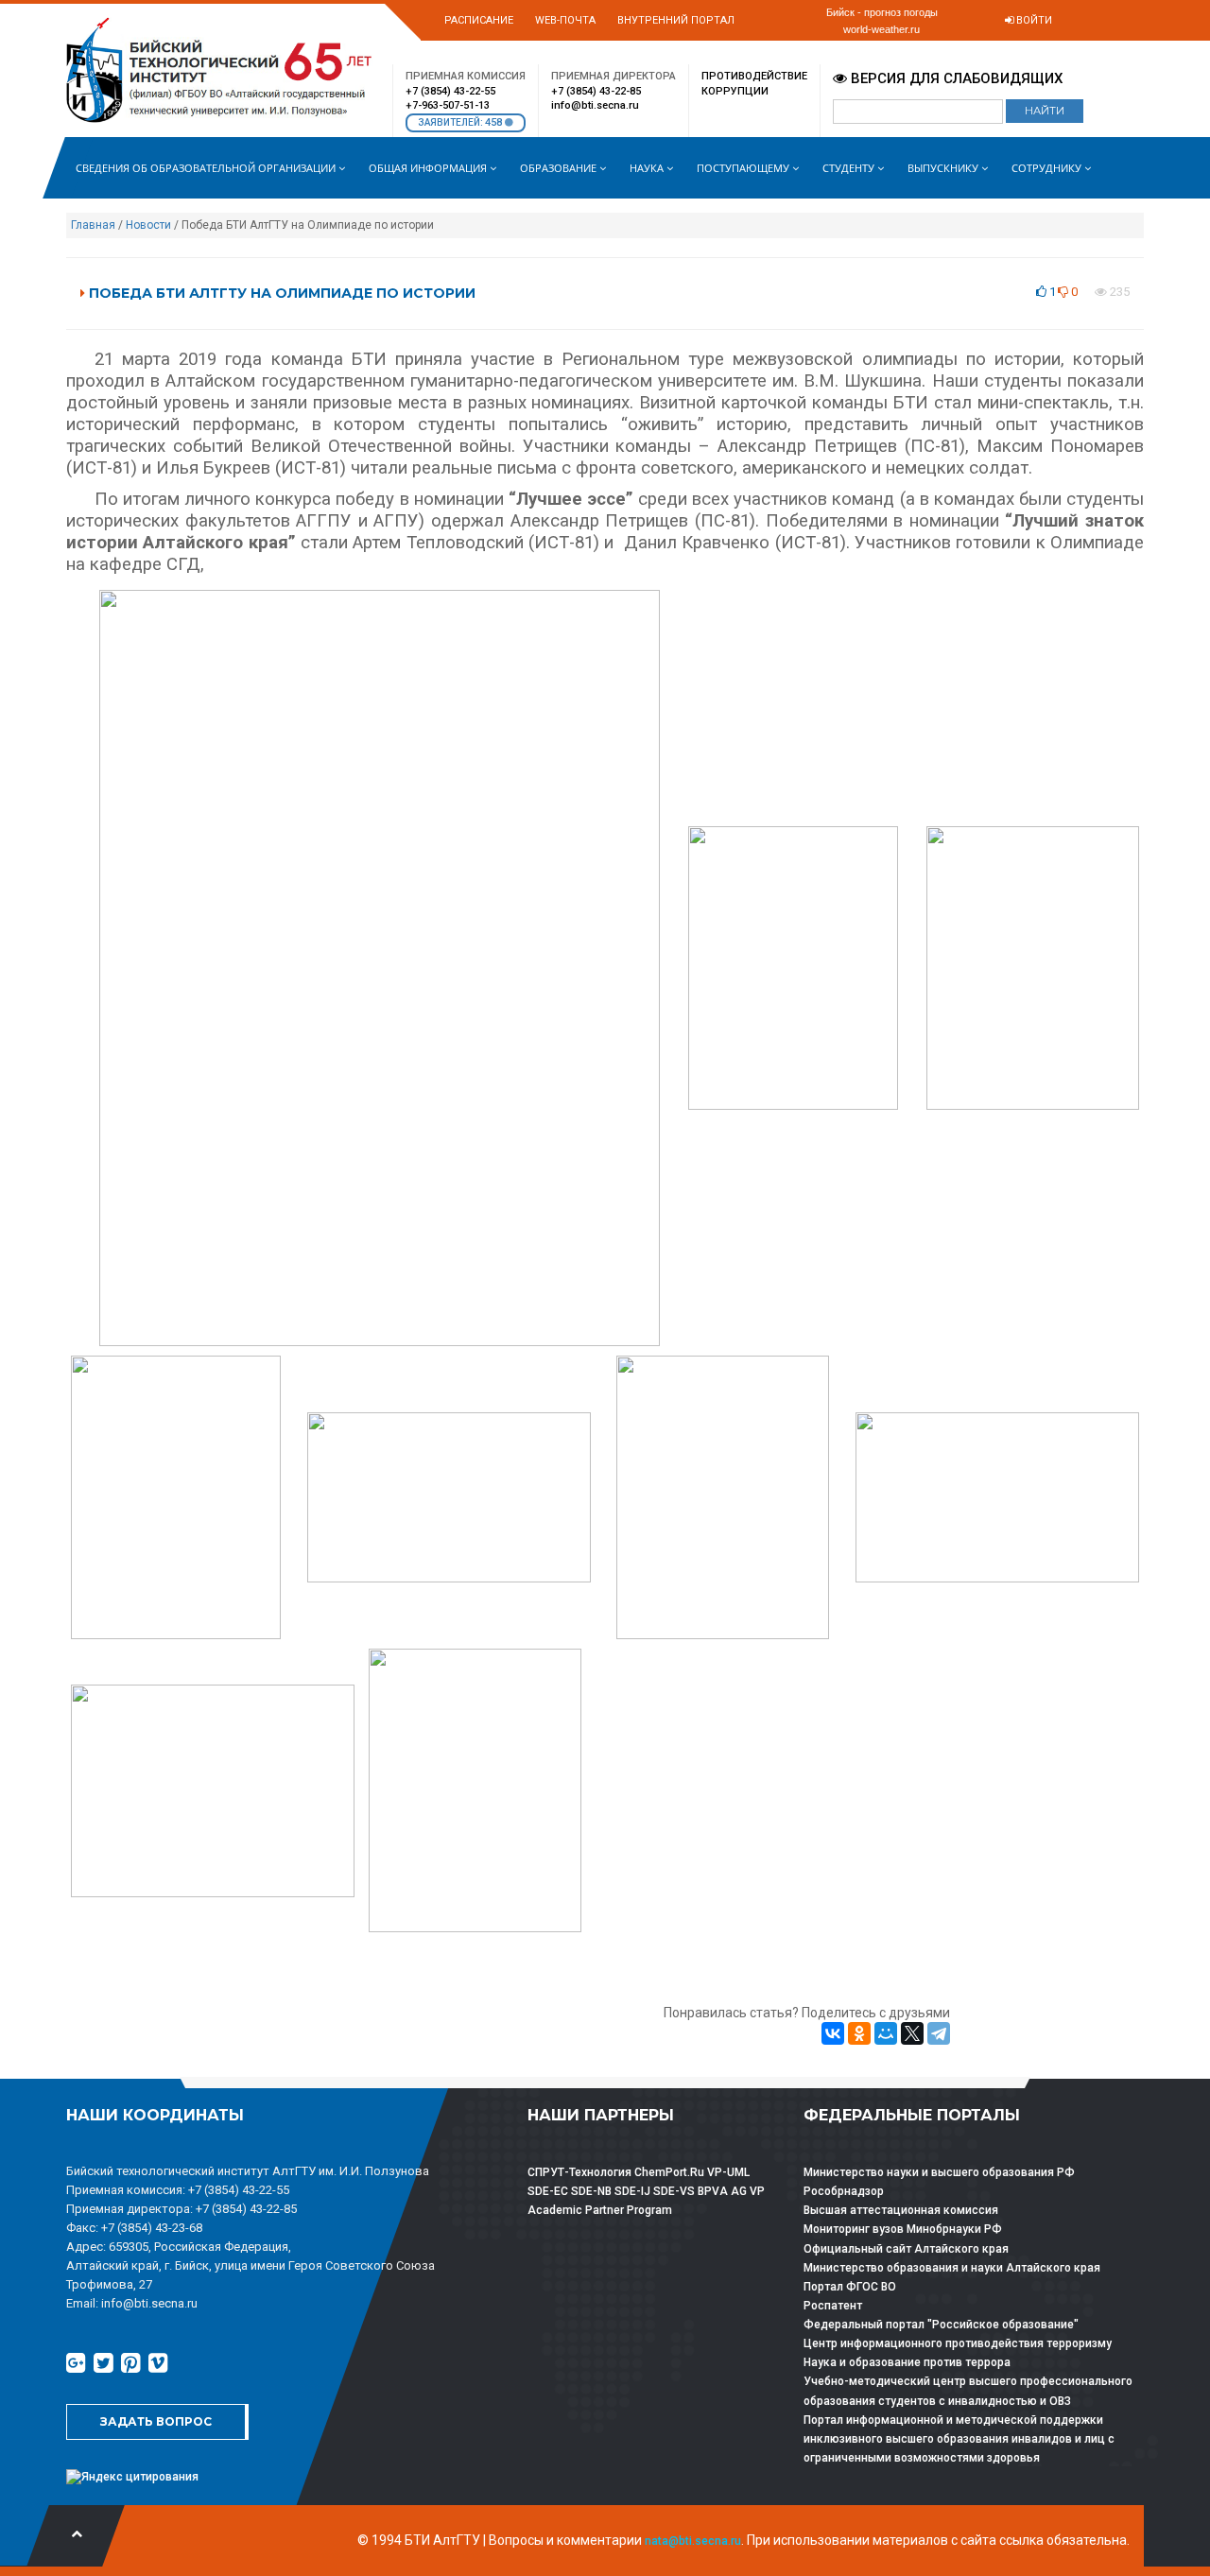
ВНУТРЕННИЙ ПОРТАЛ (676, 20)
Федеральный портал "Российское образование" (941, 2325)
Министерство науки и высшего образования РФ (939, 2172)
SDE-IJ (632, 2191)
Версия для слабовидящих (955, 78)
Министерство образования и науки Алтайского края (952, 2268)
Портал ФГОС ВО (850, 2287)
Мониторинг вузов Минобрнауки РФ (903, 2229)
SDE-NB (591, 2191)
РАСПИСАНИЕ (479, 20)
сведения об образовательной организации (207, 168)
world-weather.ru (882, 29)
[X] (912, 2033)
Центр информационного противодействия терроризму (958, 2343)
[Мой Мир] (886, 2033)
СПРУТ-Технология (579, 2172)
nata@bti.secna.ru (693, 2541)
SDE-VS (674, 2191)
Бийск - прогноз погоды (882, 12)
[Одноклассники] (859, 2033)
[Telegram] (939, 2033)
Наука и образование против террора (907, 2362)
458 (495, 122)
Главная (93, 225)
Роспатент (833, 2306)
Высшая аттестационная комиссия (901, 2210)
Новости (148, 225)
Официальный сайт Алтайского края (906, 2249)
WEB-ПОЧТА (565, 20)
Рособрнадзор (844, 2191)
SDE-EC (548, 2191)
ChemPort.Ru (669, 2172)
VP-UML (728, 2172)
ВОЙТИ (1033, 20)
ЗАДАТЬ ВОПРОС (156, 2421)
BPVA (713, 2191)
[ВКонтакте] (833, 2033)
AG (739, 2191)
